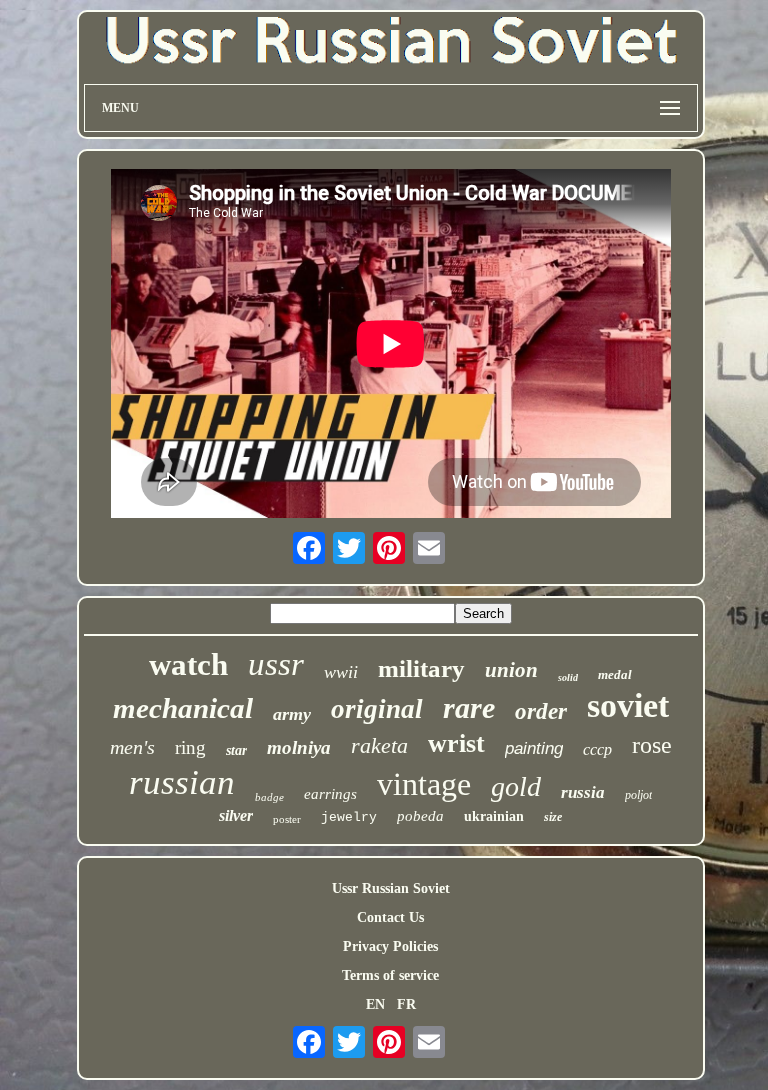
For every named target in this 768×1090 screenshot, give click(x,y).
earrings (330, 794)
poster (287, 819)
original (377, 709)
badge (269, 797)
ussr (276, 664)
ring (190, 747)
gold (516, 786)
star (236, 750)
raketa (379, 745)
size (553, 817)
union (511, 670)
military (421, 668)
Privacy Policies (390, 946)
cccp (597, 749)
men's (132, 747)
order (541, 711)
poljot (638, 795)
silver (236, 815)
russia (583, 792)
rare (469, 707)
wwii (341, 672)
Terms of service (390, 975)
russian (182, 782)
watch (188, 664)
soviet (628, 705)
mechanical (183, 708)
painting (534, 748)
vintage (424, 784)
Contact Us (390, 917)
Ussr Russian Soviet (391, 888)
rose (652, 745)
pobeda (420, 816)
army (292, 714)
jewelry (349, 817)
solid (568, 677)
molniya (299, 747)
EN (375, 1004)
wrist (456, 743)
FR (406, 1004)
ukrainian (494, 816)
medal (615, 674)
